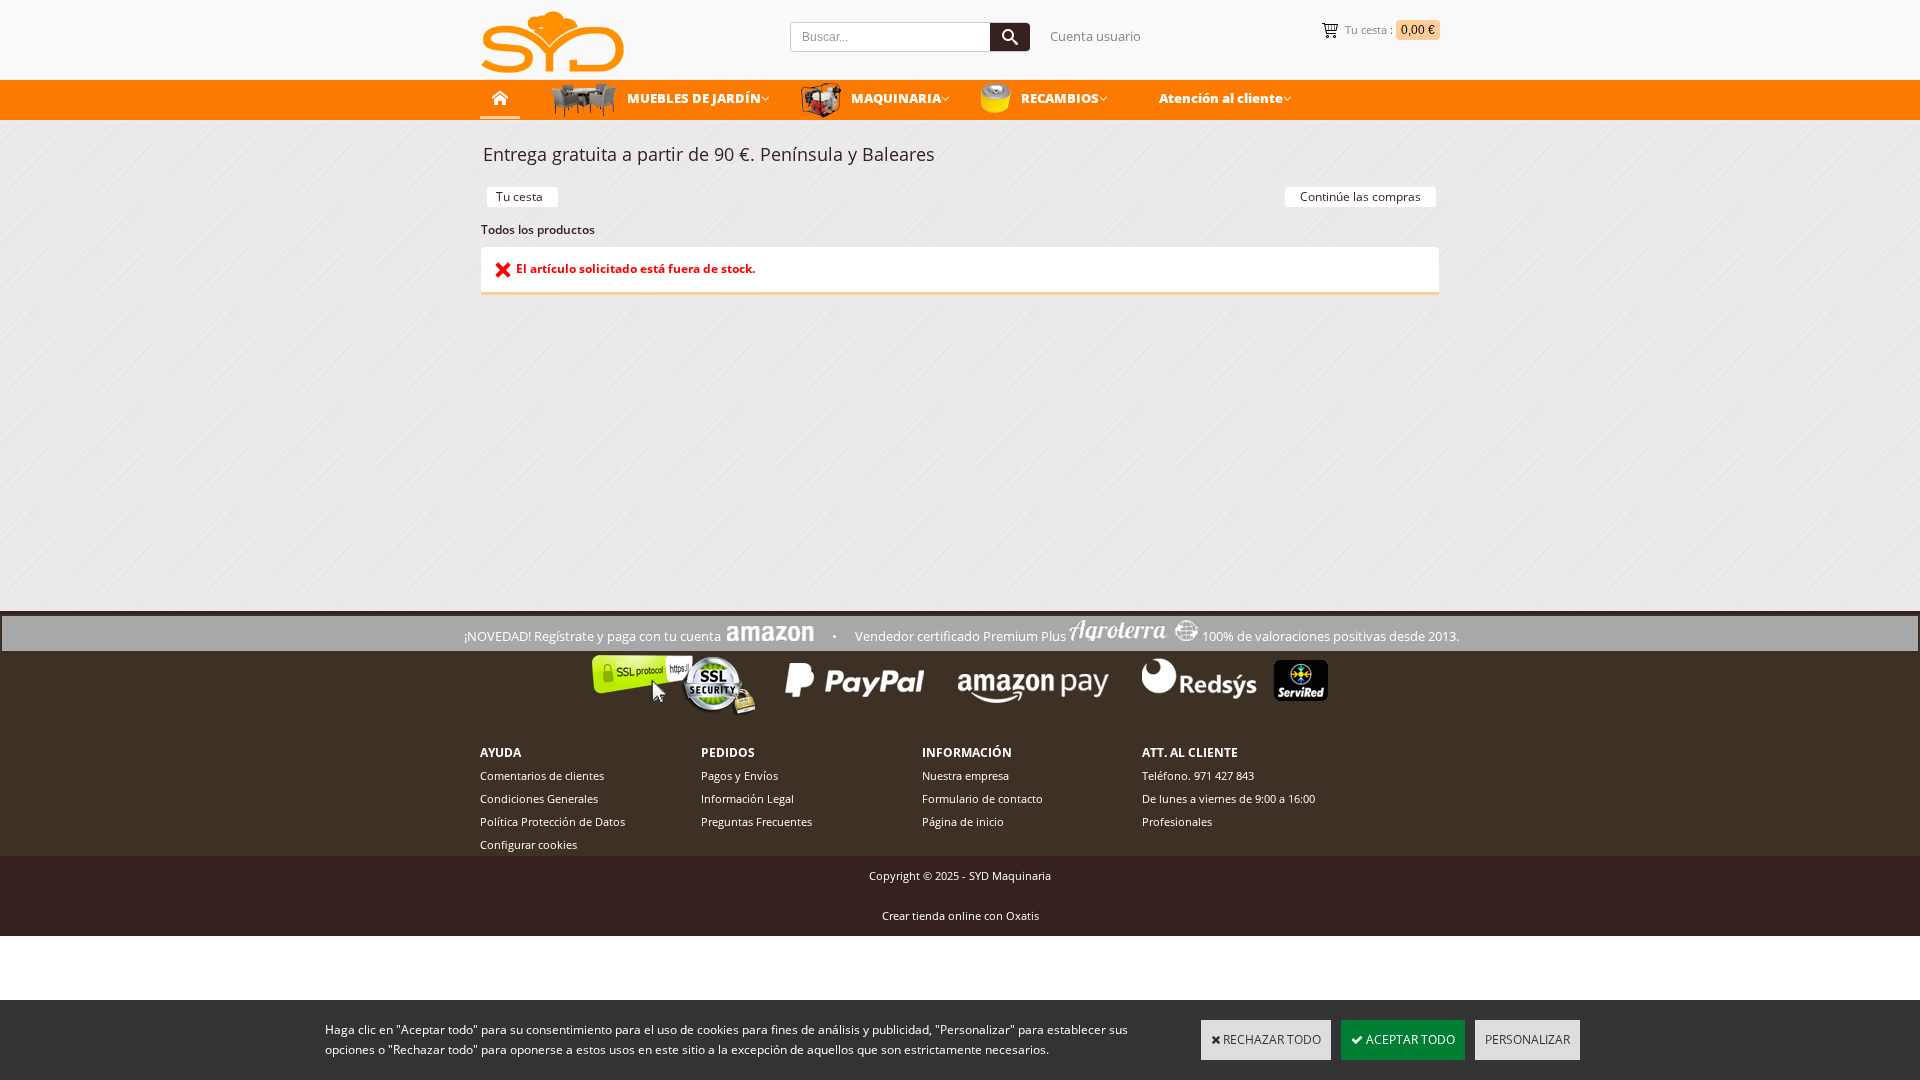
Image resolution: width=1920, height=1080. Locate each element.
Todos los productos (538, 229)
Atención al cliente (1221, 98)
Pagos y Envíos (739, 775)
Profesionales (1177, 821)
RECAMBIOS (1060, 98)
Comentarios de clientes (542, 775)
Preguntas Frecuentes (756, 821)
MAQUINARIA (896, 98)
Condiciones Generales (539, 798)
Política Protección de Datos (552, 821)
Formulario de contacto (982, 798)
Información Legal (747, 798)
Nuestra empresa (965, 775)
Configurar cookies (528, 844)
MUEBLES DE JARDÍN (694, 98)
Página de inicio (963, 821)
